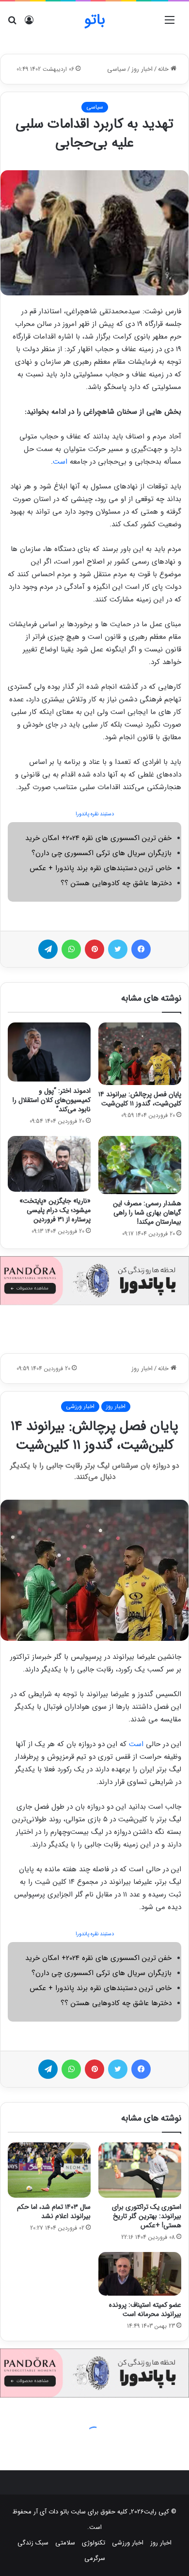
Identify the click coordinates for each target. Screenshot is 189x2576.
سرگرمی (95, 2558)
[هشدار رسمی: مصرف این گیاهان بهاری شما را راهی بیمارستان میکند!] (140, 1165)
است (60, 462)
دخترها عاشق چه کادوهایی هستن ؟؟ (116, 883)
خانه (164, 69)
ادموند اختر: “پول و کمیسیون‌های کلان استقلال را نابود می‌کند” (52, 1100)
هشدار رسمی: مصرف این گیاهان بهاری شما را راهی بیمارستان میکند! (147, 1213)
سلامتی (65, 2543)
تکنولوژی (94, 2543)
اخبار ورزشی (128, 2543)
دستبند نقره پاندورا (95, 814)
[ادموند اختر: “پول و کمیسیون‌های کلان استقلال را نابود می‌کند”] (49, 1052)
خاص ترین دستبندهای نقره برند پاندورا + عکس (101, 868)
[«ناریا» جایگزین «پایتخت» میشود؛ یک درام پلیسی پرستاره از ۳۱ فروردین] (49, 1164)
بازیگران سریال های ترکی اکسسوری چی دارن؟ (102, 853)
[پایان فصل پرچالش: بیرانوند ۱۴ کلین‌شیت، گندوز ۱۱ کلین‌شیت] (140, 1053)
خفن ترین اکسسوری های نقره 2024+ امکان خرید (98, 838)
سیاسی (117, 69)
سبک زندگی (33, 2543)
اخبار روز (142, 69)
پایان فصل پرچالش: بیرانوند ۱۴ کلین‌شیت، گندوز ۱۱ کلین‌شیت (140, 1099)
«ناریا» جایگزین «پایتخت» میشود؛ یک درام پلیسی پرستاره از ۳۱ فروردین (55, 1210)
